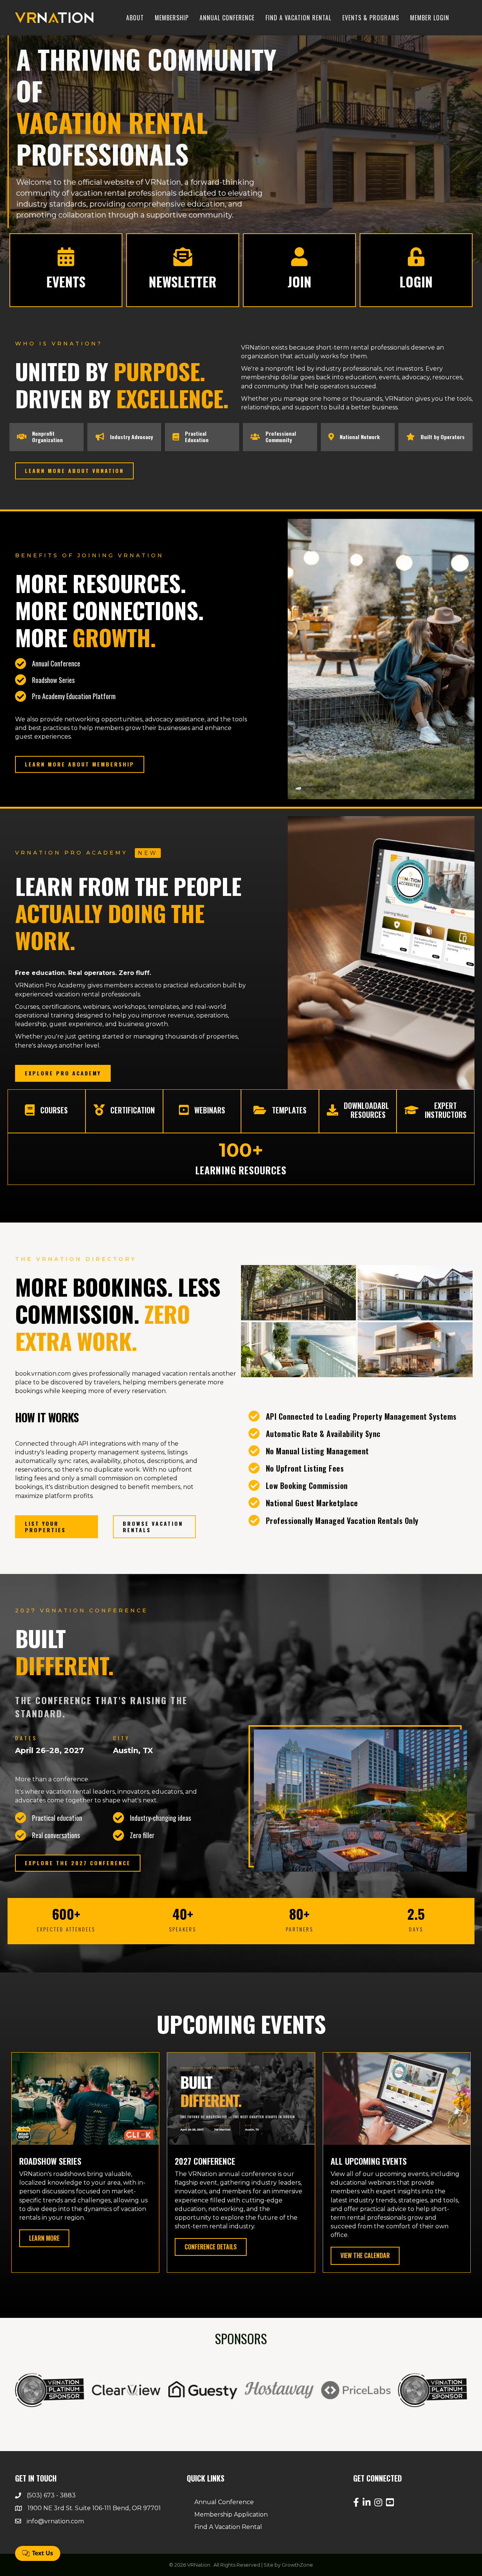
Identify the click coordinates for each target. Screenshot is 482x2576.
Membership (172, 18)
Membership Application (231, 2514)
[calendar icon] (66, 262)
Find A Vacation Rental (228, 2527)
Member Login (430, 18)
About (135, 18)
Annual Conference (227, 18)
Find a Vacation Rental (298, 18)
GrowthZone (297, 2565)
